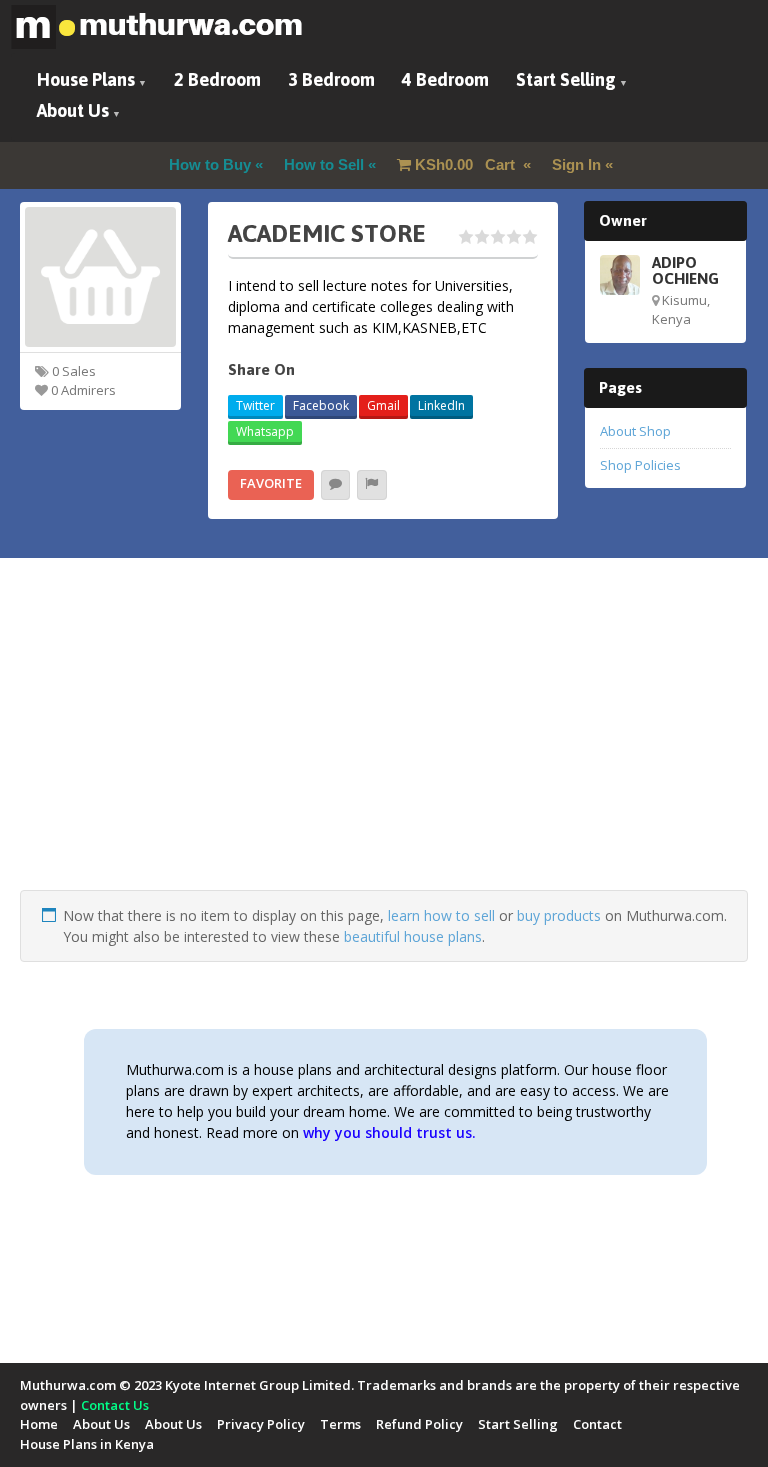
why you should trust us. (389, 1132)
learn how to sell (441, 915)
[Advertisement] (384, 750)
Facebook (321, 405)
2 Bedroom (217, 79)
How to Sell (324, 164)
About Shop (635, 431)
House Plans (86, 79)
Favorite (271, 483)
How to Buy (210, 164)
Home (39, 1424)
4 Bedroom (445, 79)
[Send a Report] (371, 485)
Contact (597, 1424)
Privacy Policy (261, 1424)
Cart (467, 164)
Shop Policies (640, 465)
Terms (340, 1424)
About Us (73, 110)
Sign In (576, 164)
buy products (559, 915)
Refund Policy (419, 1424)
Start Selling (566, 79)
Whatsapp (265, 431)
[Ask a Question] (335, 485)
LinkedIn (441, 405)
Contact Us (115, 1405)
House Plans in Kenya (87, 1444)
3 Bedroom (331, 79)
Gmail (383, 405)
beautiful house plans (413, 936)
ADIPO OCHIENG (685, 270)
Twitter (255, 405)
